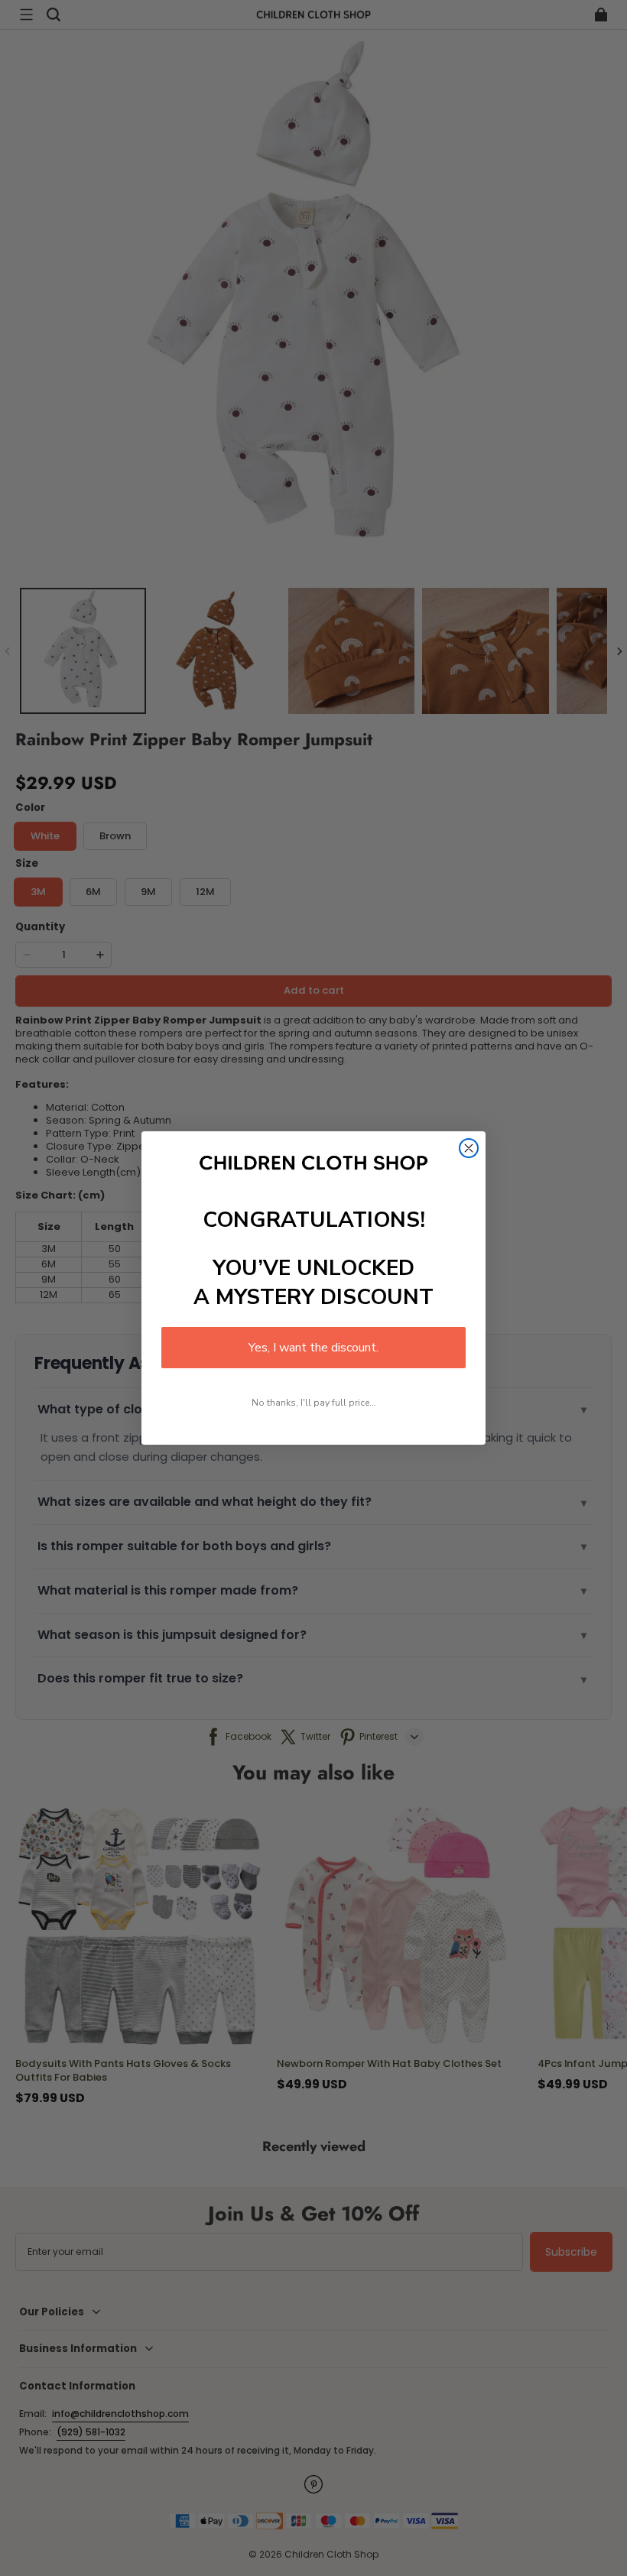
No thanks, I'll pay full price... (314, 1403)
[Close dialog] (469, 1148)
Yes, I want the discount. (313, 1348)
